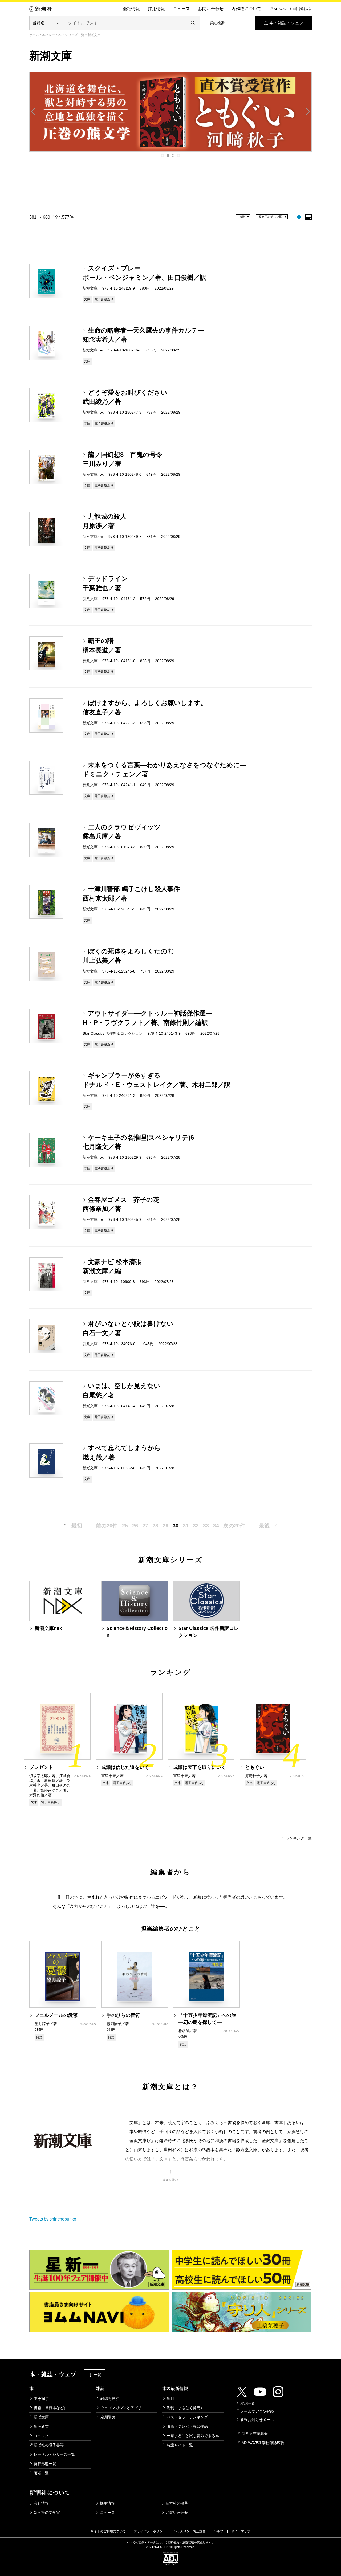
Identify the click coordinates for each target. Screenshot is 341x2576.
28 (155, 1526)
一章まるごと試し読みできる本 (193, 2436)
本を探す (41, 2398)
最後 (264, 1526)
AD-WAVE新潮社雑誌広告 (263, 2443)
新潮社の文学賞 (47, 2513)
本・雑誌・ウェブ (286, 23)
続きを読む (170, 2180)
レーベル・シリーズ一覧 (67, 35)
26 (135, 1526)
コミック (41, 2436)
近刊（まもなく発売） (185, 2408)
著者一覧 (41, 2473)
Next (308, 111)
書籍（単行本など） (51, 2408)
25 (125, 1526)
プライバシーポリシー (150, 2531)
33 (206, 1526)
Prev (33, 111)
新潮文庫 (41, 2417)
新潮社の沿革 (177, 2503)
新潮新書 (41, 2426)
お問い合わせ (211, 9)
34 (216, 1526)
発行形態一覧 (45, 2464)
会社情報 (131, 9)
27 (145, 1526)
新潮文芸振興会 (255, 2434)
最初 (77, 1526)
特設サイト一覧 (180, 2445)
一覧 (98, 2375)
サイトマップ (241, 2531)
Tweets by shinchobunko (53, 2219)
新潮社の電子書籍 (49, 2445)
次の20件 (234, 1526)
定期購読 (108, 2417)
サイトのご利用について (108, 2531)
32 (196, 1526)
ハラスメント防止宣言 (190, 2531)
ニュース (181, 9)
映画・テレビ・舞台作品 (187, 2426)
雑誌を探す (110, 2398)
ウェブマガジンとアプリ (121, 2408)
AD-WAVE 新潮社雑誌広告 (293, 9)
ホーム (34, 35)
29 (165, 1526)
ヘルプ (218, 2531)
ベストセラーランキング (187, 2417)
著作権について (246, 9)
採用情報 (156, 9)
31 (186, 1526)
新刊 (170, 2398)
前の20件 (107, 1526)
